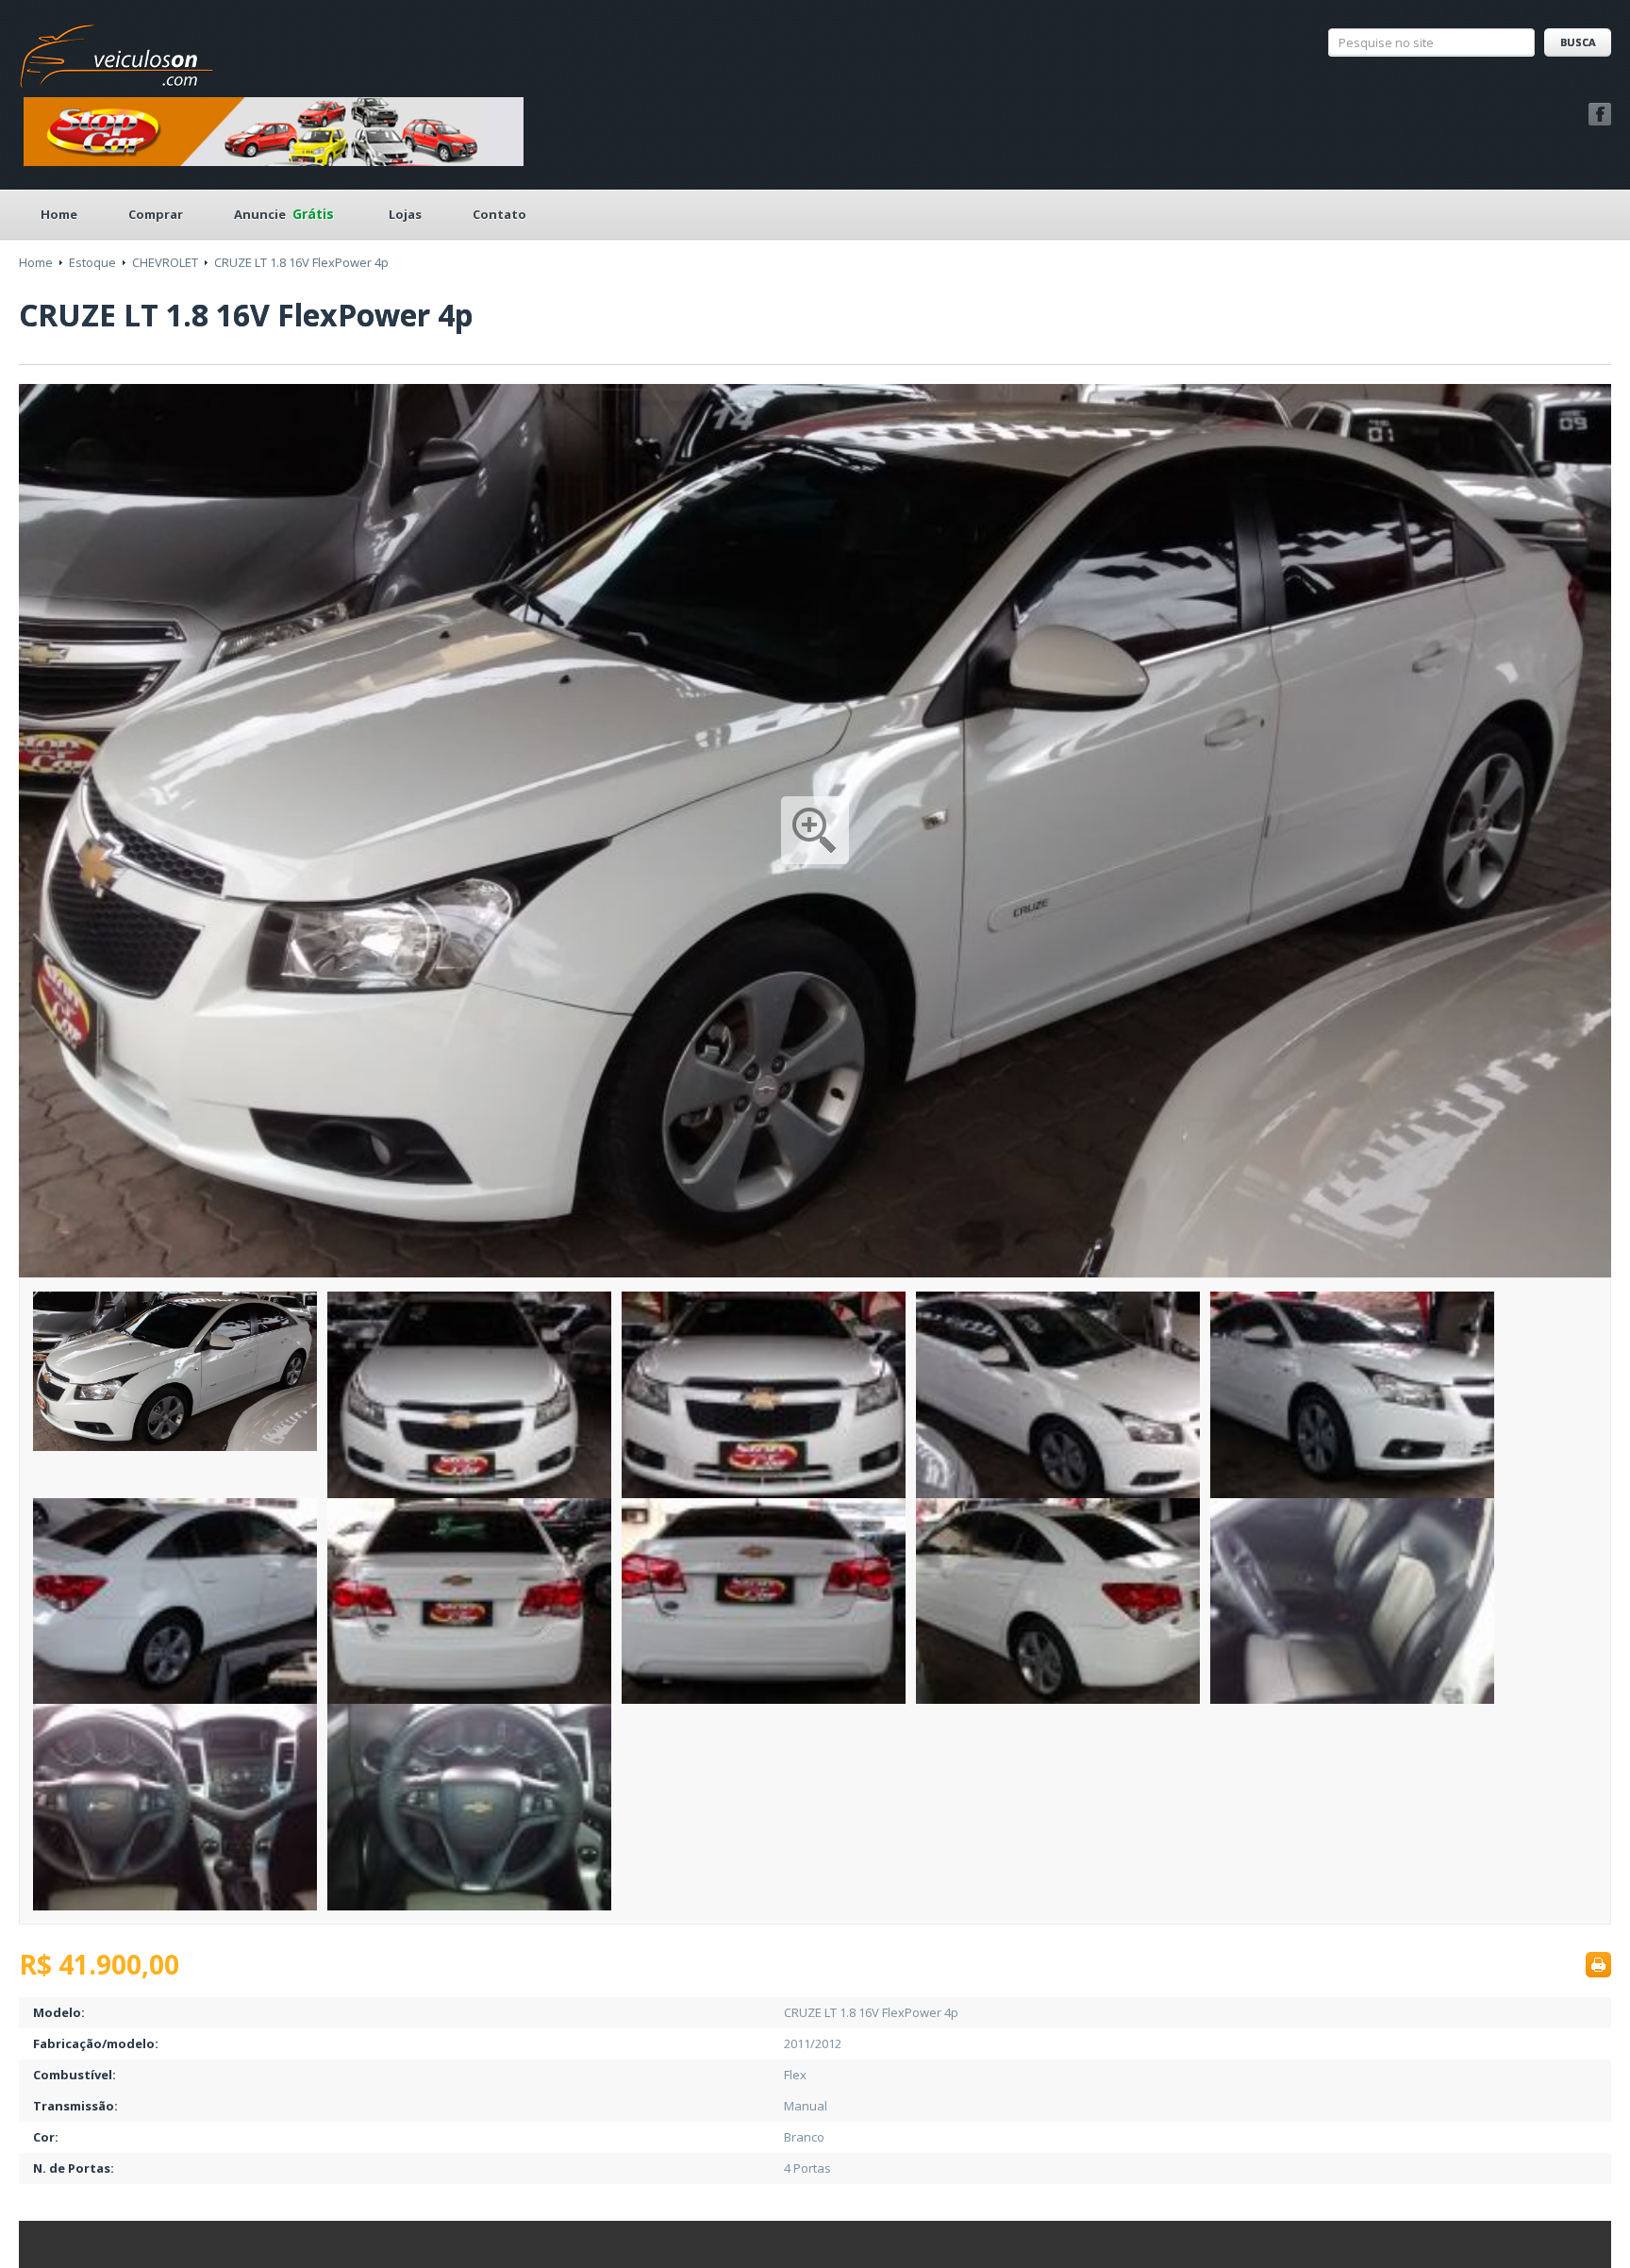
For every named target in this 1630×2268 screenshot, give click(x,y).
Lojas (405, 214)
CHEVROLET (165, 262)
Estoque (92, 262)
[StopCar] (274, 130)
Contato (499, 214)
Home (59, 214)
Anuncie (284, 214)
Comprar (156, 214)
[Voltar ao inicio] (117, 51)
